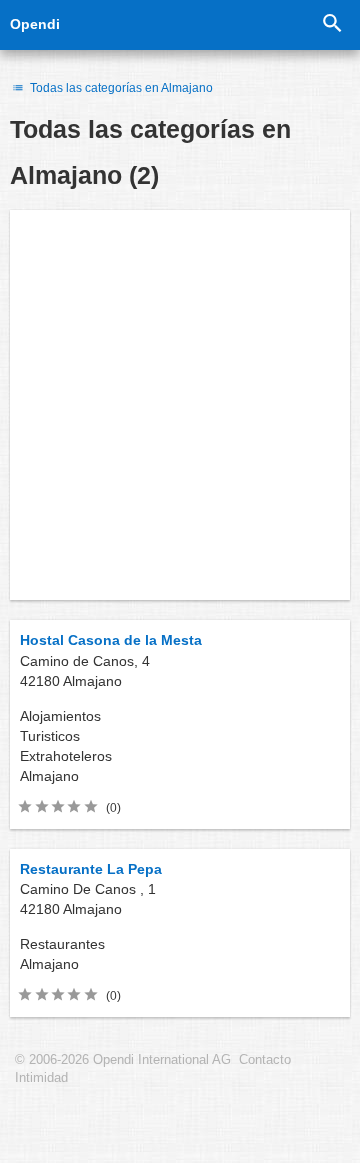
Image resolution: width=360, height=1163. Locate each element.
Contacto (265, 1060)
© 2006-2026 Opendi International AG (123, 1060)
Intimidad (41, 1078)
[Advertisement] (180, 405)
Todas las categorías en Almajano (120, 88)
